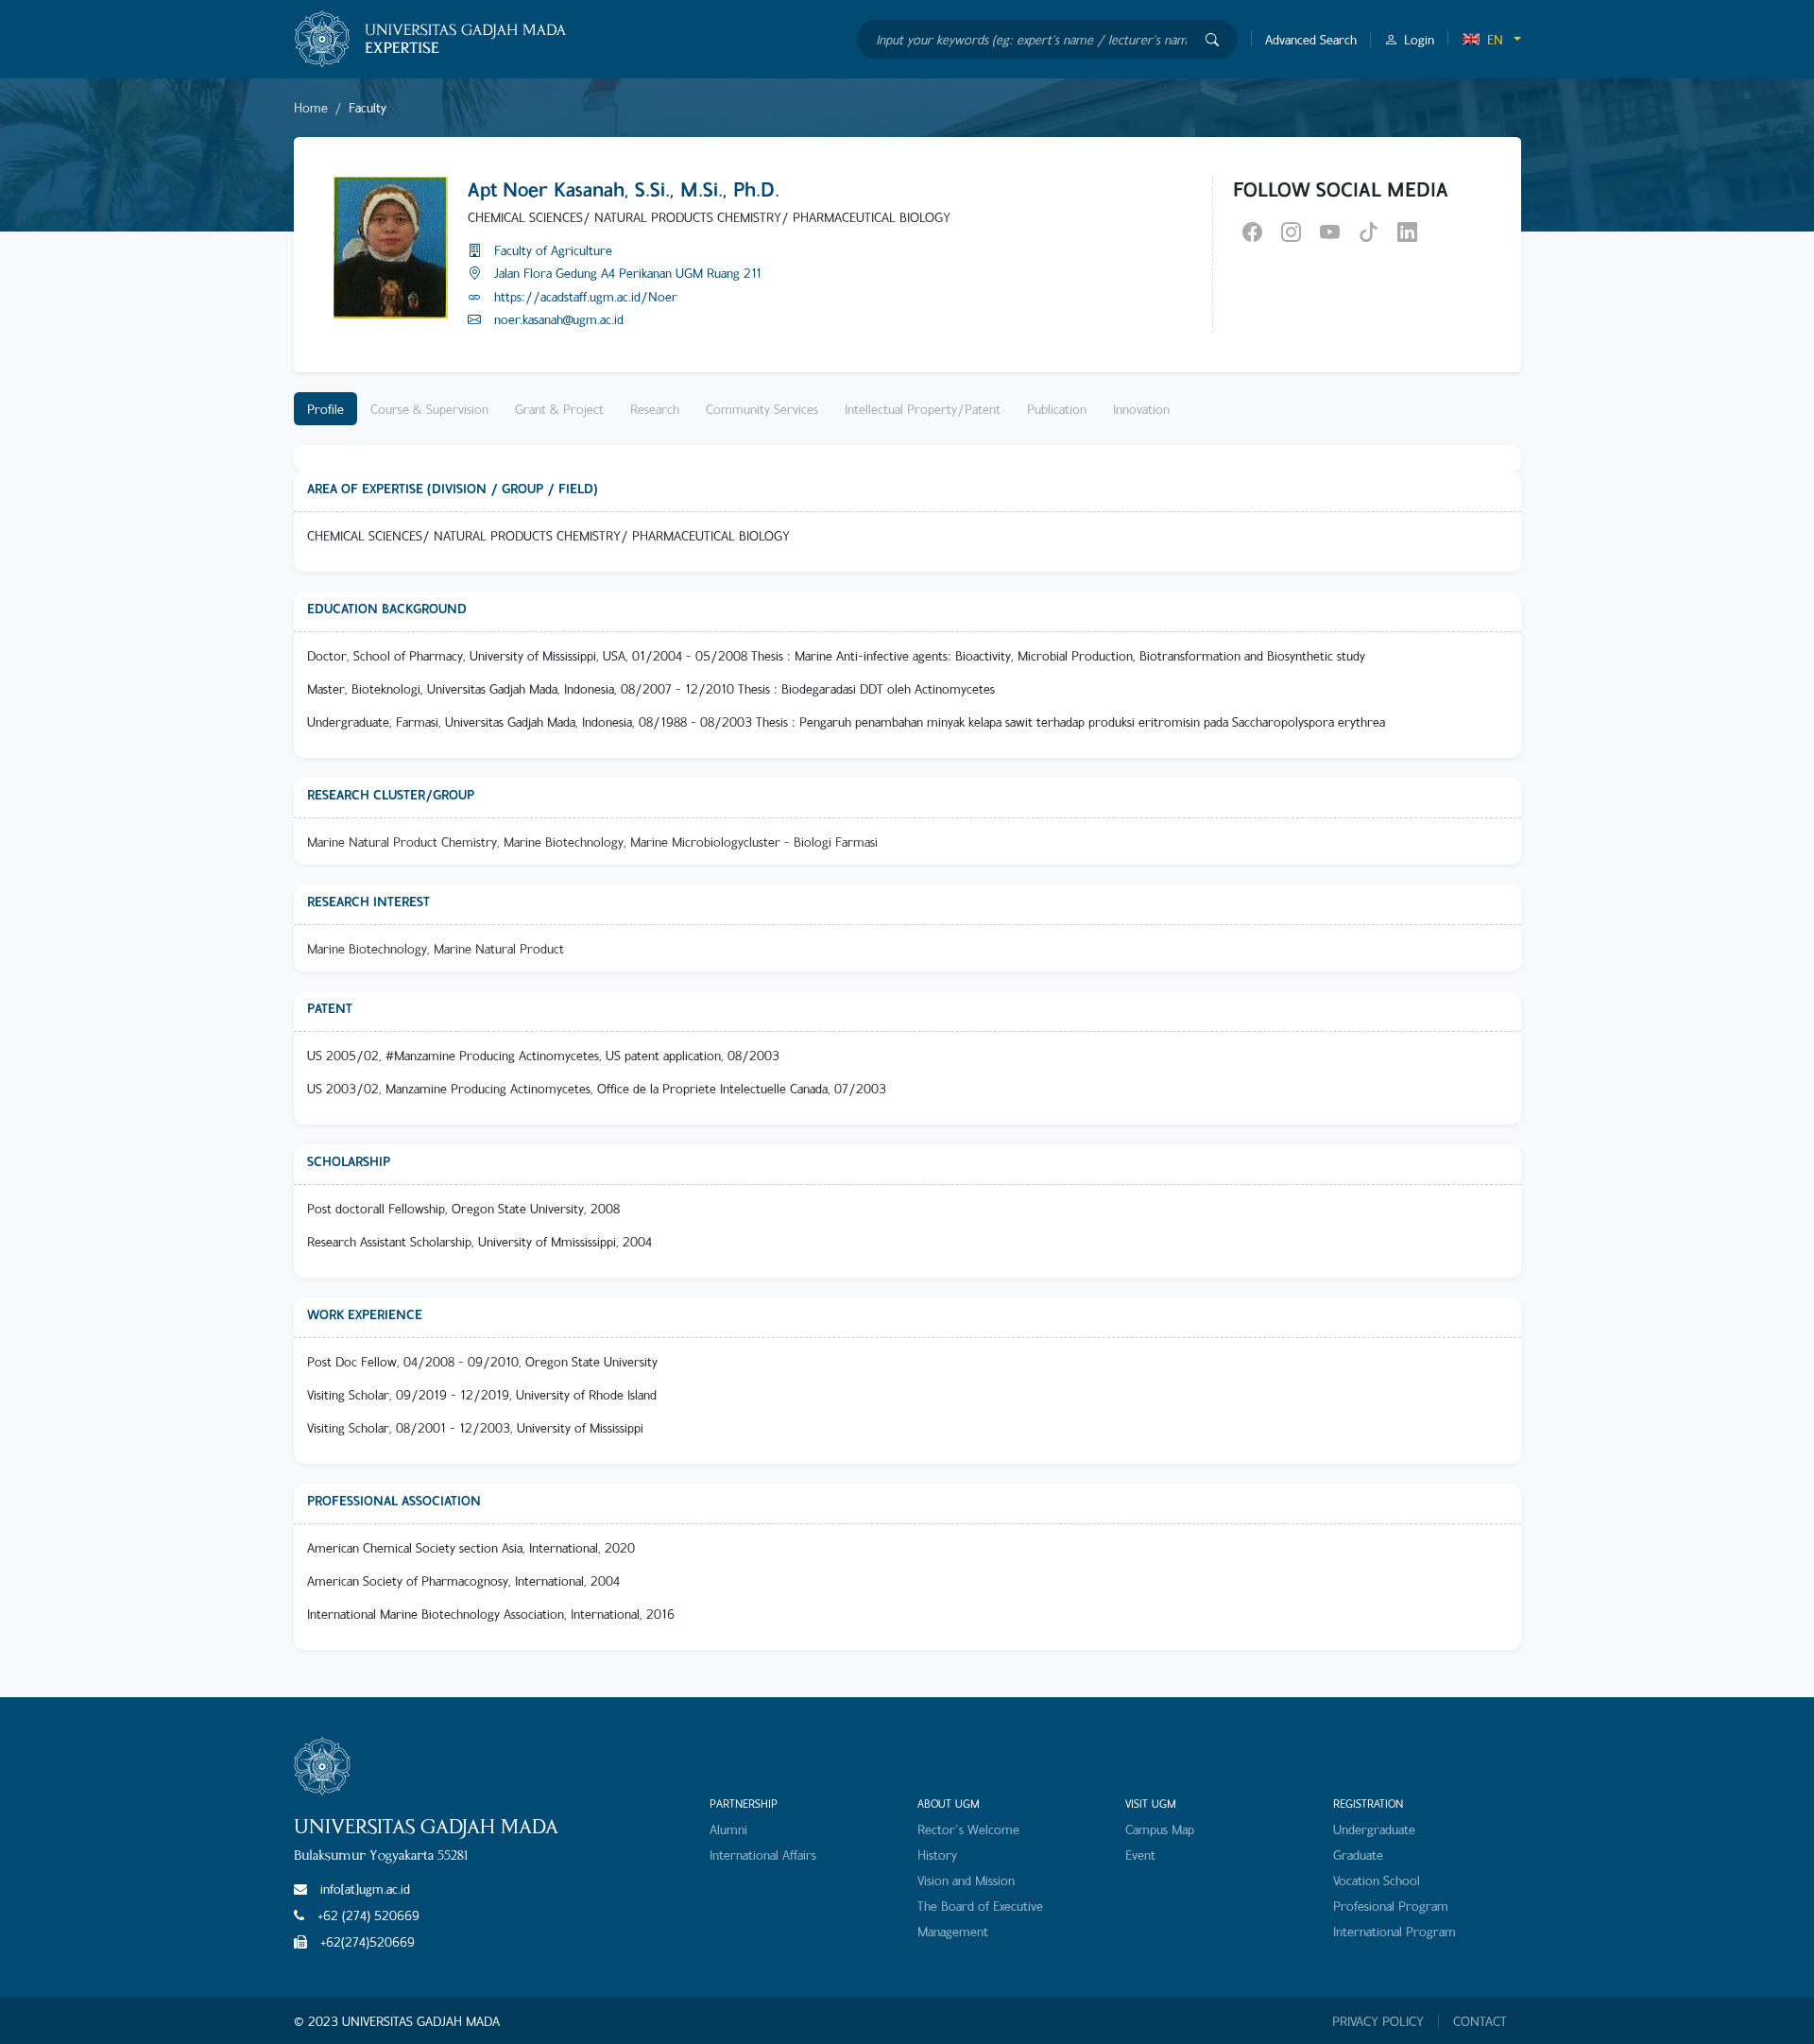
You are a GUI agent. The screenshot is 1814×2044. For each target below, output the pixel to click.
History (937, 1855)
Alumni (728, 1829)
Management (953, 1931)
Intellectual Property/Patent (923, 409)
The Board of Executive (980, 1906)
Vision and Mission (966, 1880)
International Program (1395, 1931)
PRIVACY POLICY (1378, 2021)
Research (655, 409)
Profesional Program (1391, 1906)
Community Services (762, 409)
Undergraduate (1374, 1829)
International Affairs (763, 1855)
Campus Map (1160, 1829)
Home (311, 107)
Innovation (1141, 409)
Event (1140, 1855)
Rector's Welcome (968, 1829)
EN (1495, 39)
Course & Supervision (429, 409)
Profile (325, 409)
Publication (1057, 409)
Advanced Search (1311, 39)
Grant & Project (559, 409)
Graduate (1358, 1855)
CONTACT (1480, 2021)
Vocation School (1377, 1880)
